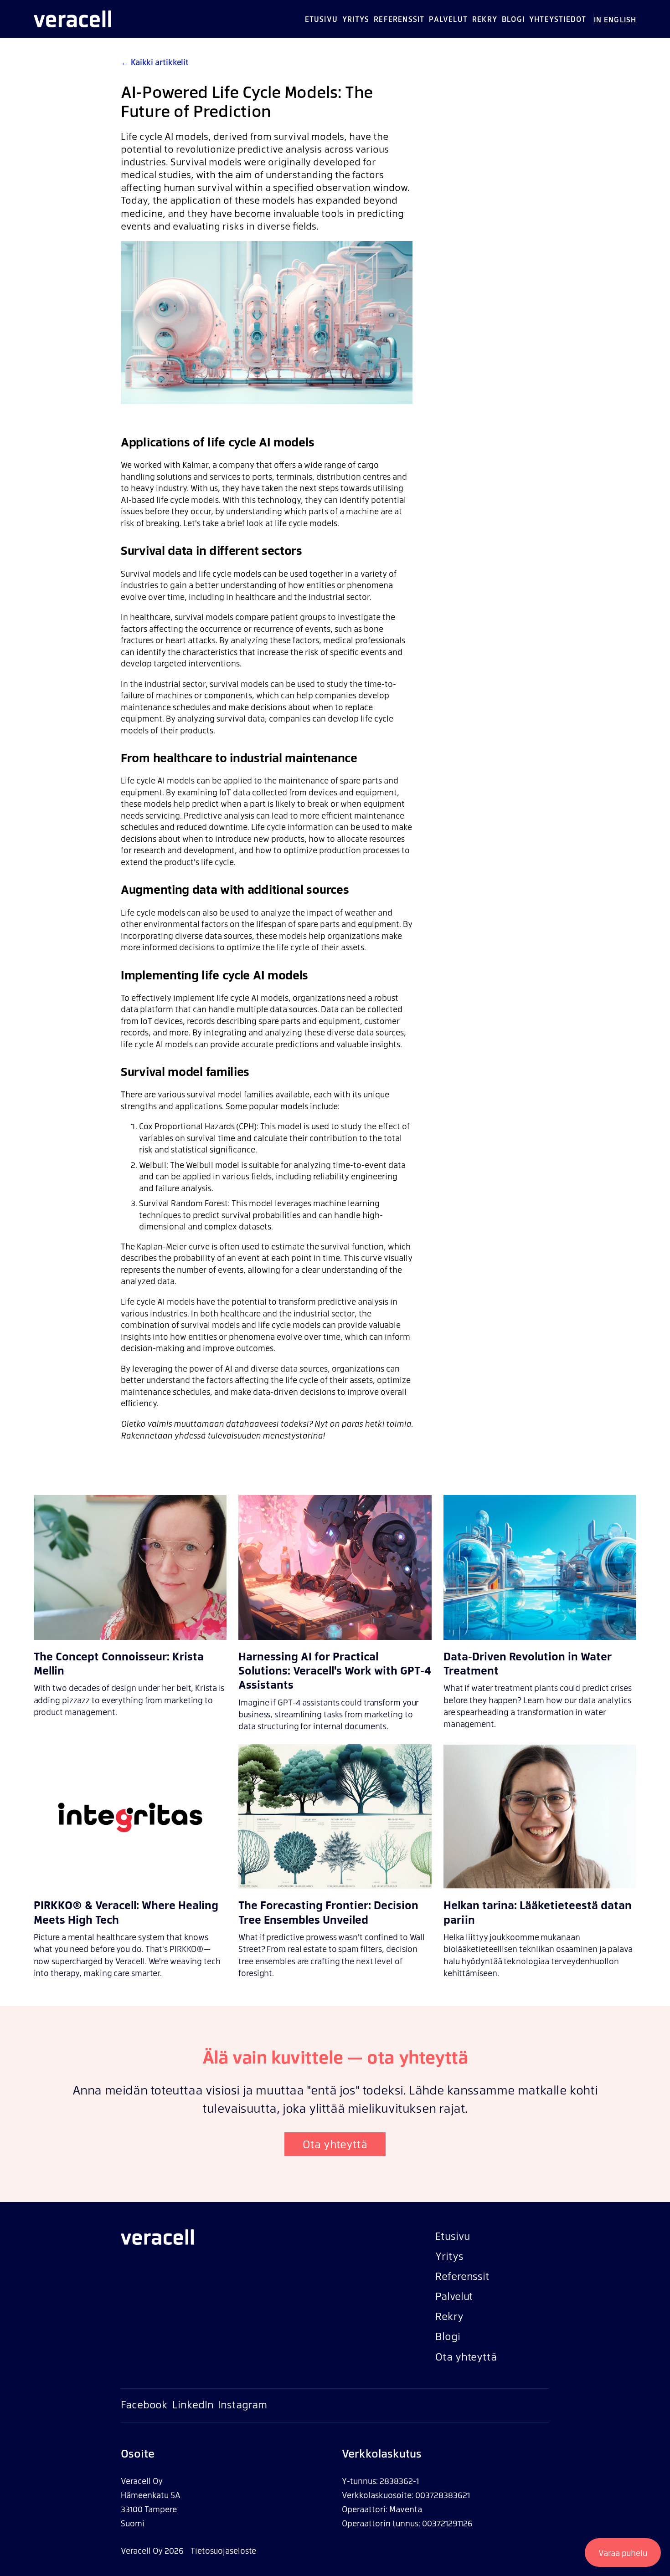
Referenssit (399, 19)
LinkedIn (193, 2404)
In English (615, 19)
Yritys (356, 19)
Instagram (242, 2404)
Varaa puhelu (623, 2553)
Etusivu (321, 19)
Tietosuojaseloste (223, 2550)
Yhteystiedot (558, 19)
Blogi (513, 19)
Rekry (485, 19)
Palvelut (448, 19)
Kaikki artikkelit (155, 62)
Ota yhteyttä (335, 2144)
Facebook (144, 2404)
